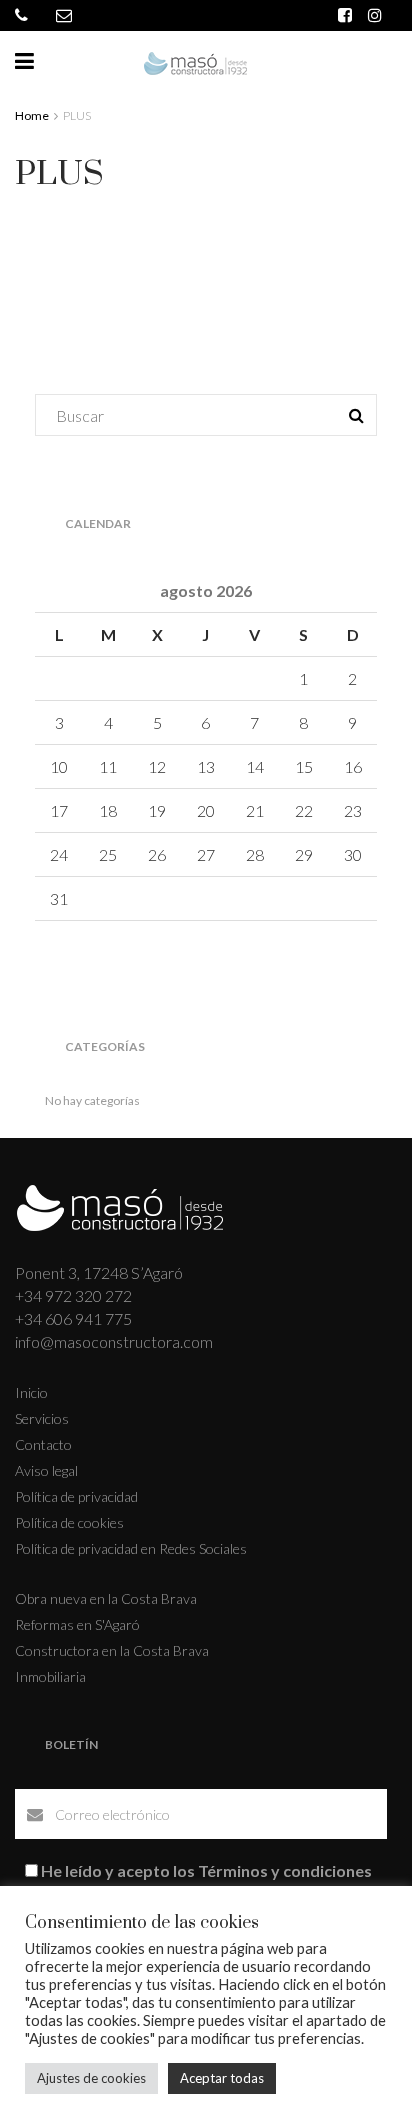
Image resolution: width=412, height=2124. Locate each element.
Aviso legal (46, 1470)
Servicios (42, 1418)
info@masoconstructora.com (114, 1341)
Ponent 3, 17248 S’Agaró (99, 1272)
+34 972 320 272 (73, 1295)
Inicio (31, 1392)
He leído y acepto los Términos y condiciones (206, 1870)
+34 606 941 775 (73, 1318)
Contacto (43, 1444)
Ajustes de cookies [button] (91, 2078)
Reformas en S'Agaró (77, 1624)
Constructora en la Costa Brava (112, 1650)
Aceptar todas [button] (222, 2078)
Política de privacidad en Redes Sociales (131, 1548)
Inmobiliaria (50, 1676)
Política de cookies (69, 1522)
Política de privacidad (76, 1496)
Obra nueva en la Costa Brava (106, 1598)
